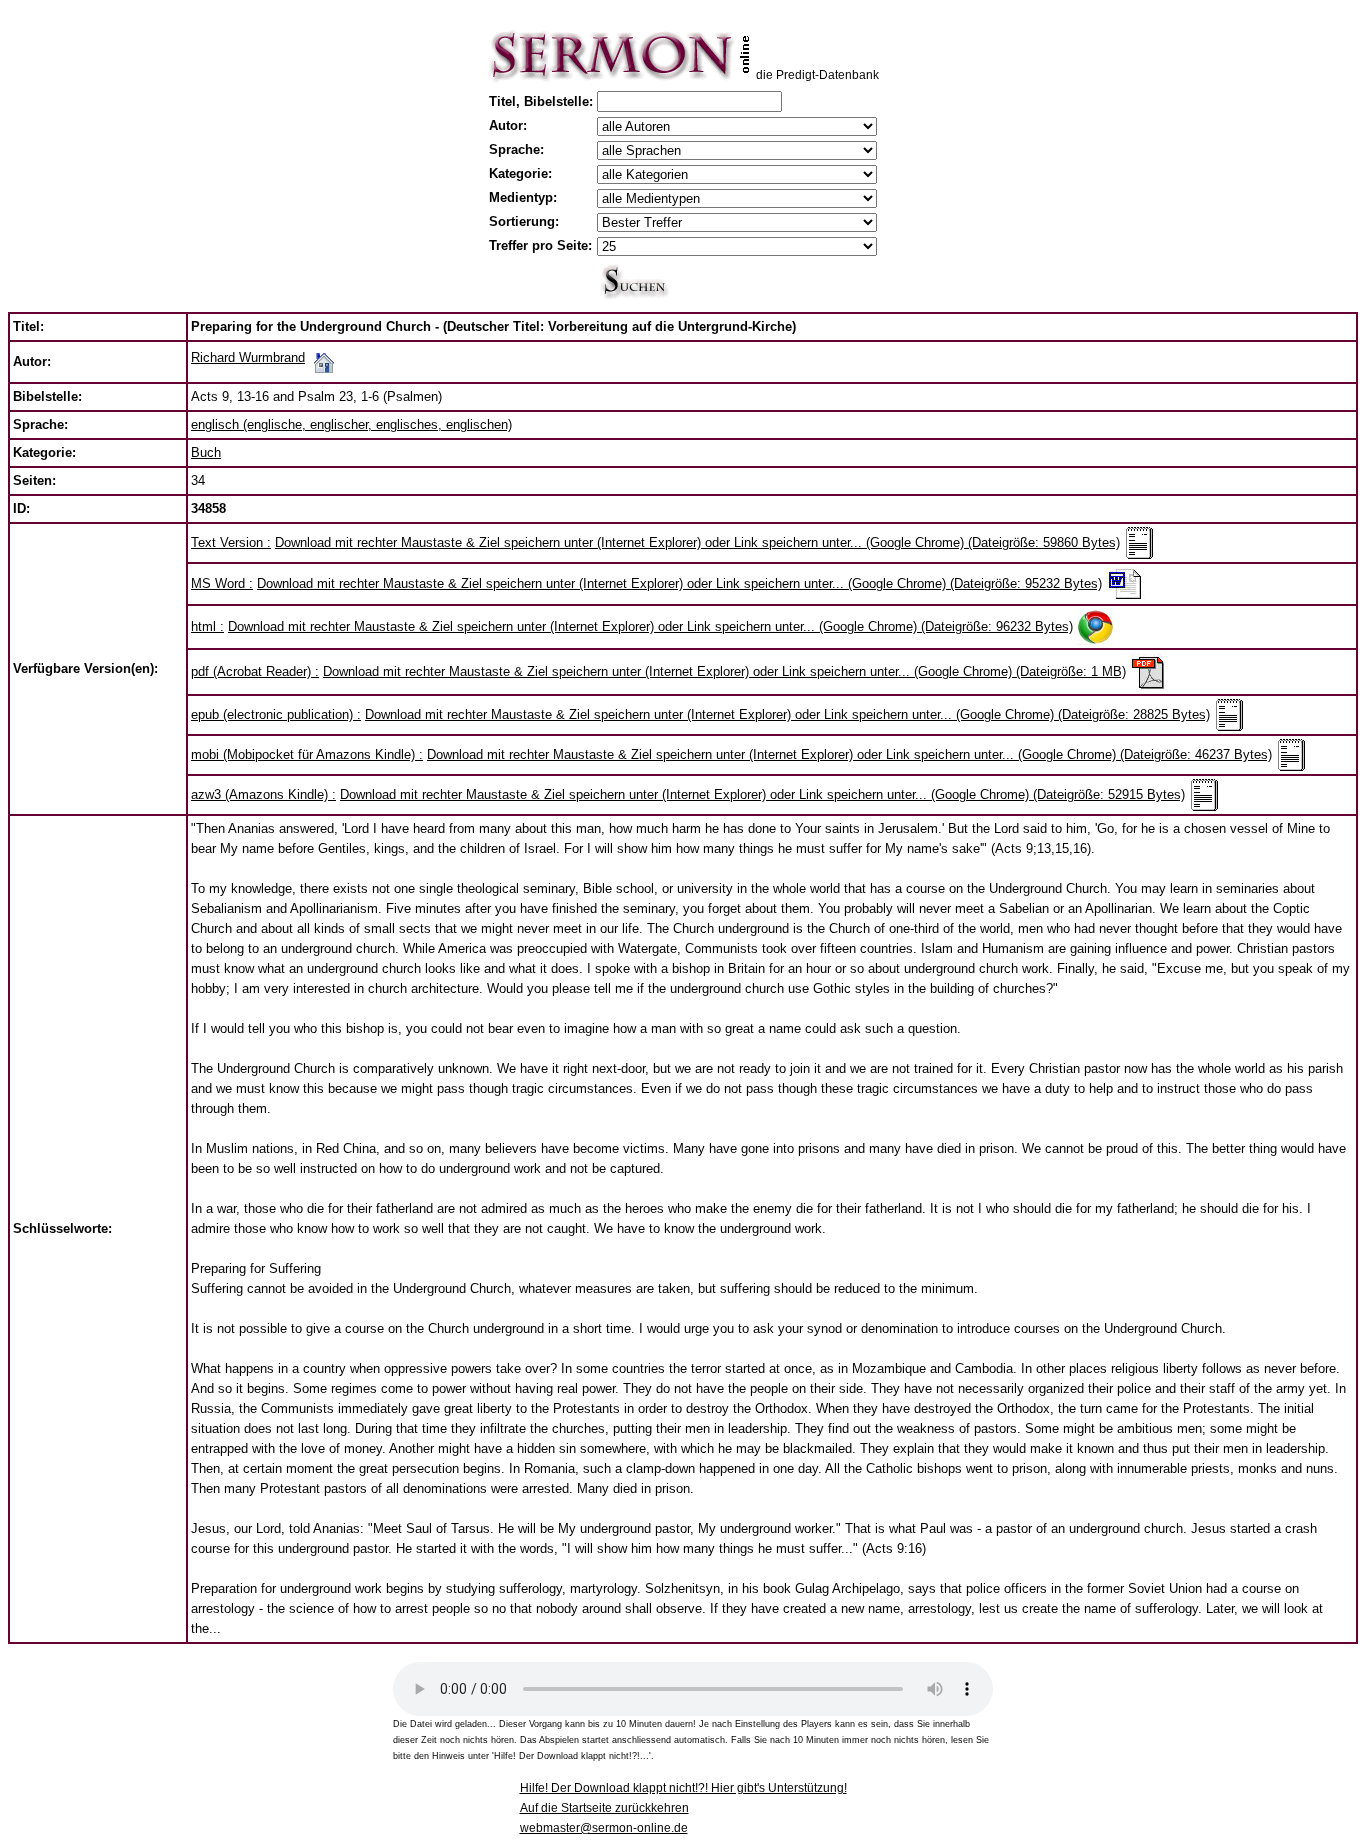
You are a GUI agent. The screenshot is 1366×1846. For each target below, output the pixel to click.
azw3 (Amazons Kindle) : (263, 794)
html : (207, 626)
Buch (206, 452)
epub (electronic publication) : (276, 714)
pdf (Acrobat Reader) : (255, 671)
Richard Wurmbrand (248, 357)
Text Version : (231, 542)
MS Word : (222, 583)
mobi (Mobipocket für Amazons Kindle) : (307, 754)
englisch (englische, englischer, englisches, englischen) (351, 424)
